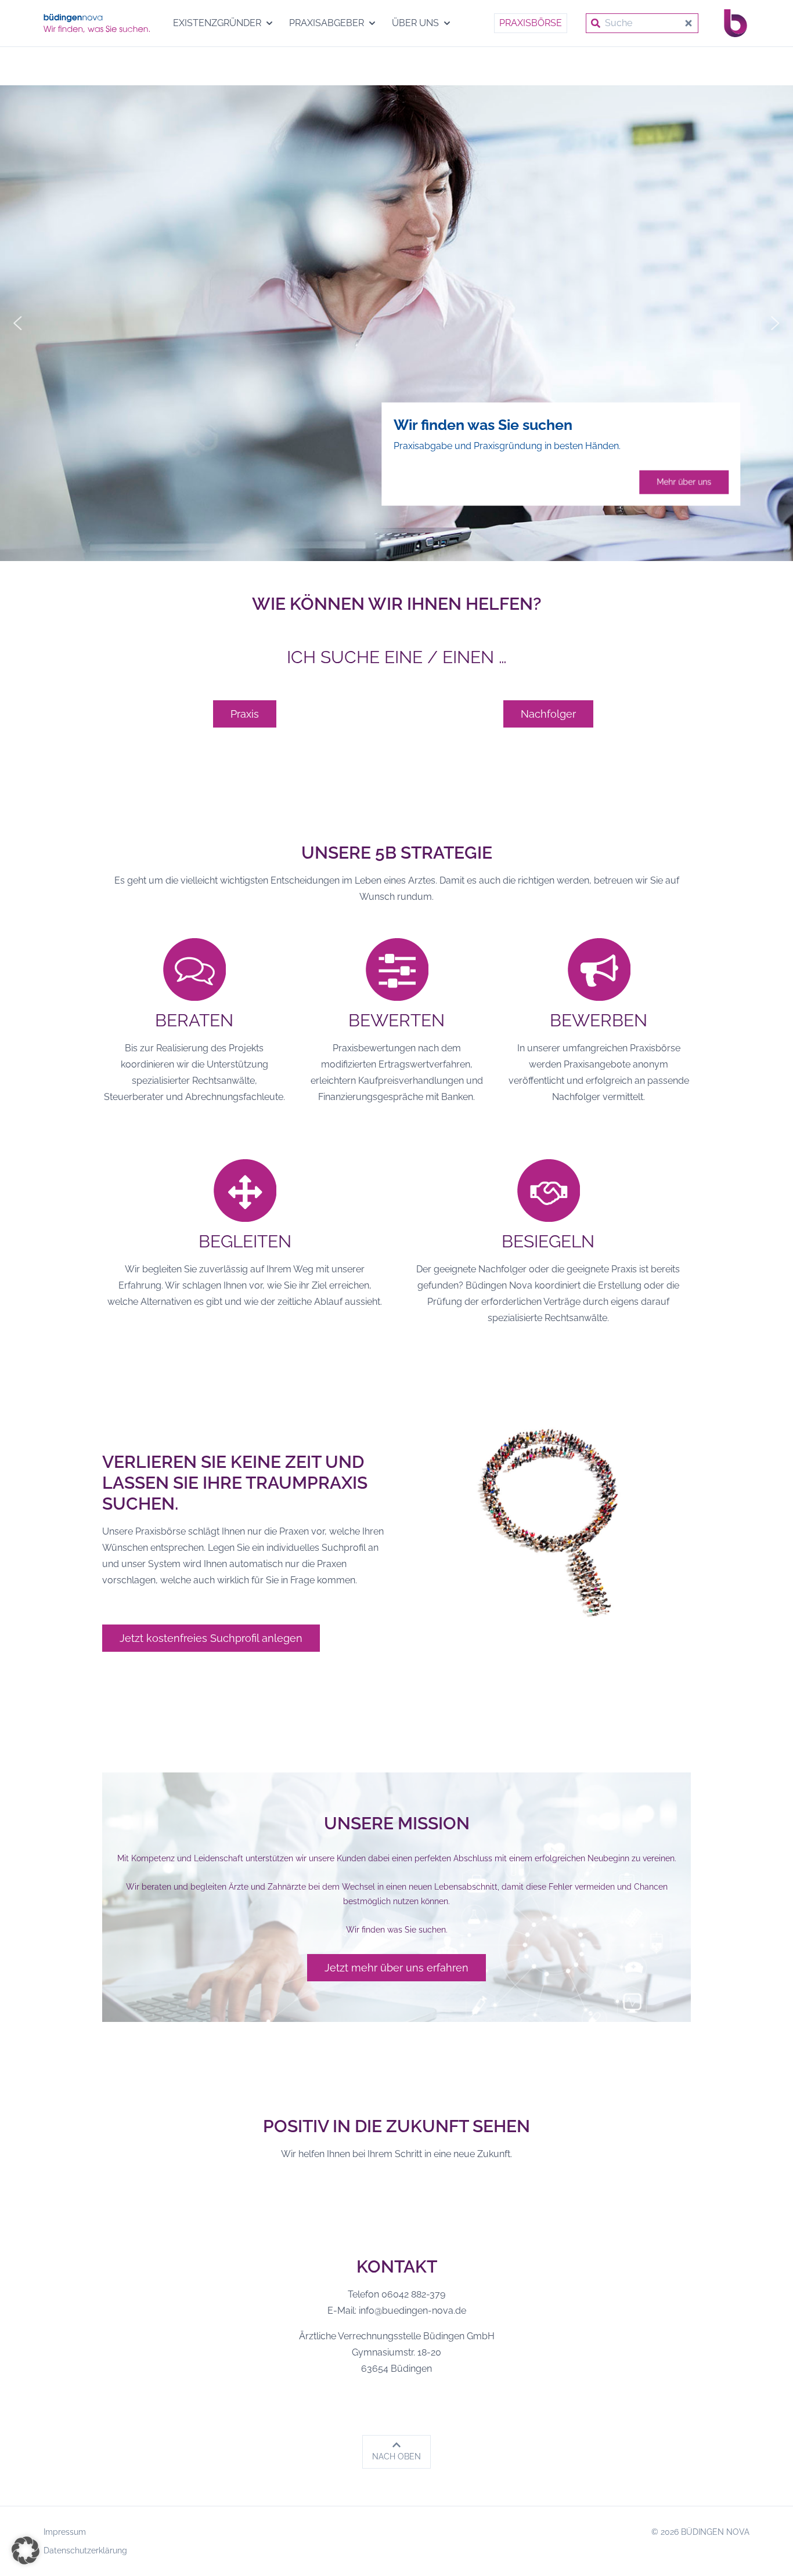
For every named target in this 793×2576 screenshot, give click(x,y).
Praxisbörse (531, 23)
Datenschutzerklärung (85, 2550)
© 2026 (700, 2532)
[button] (18, 323)
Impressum (65, 2532)
